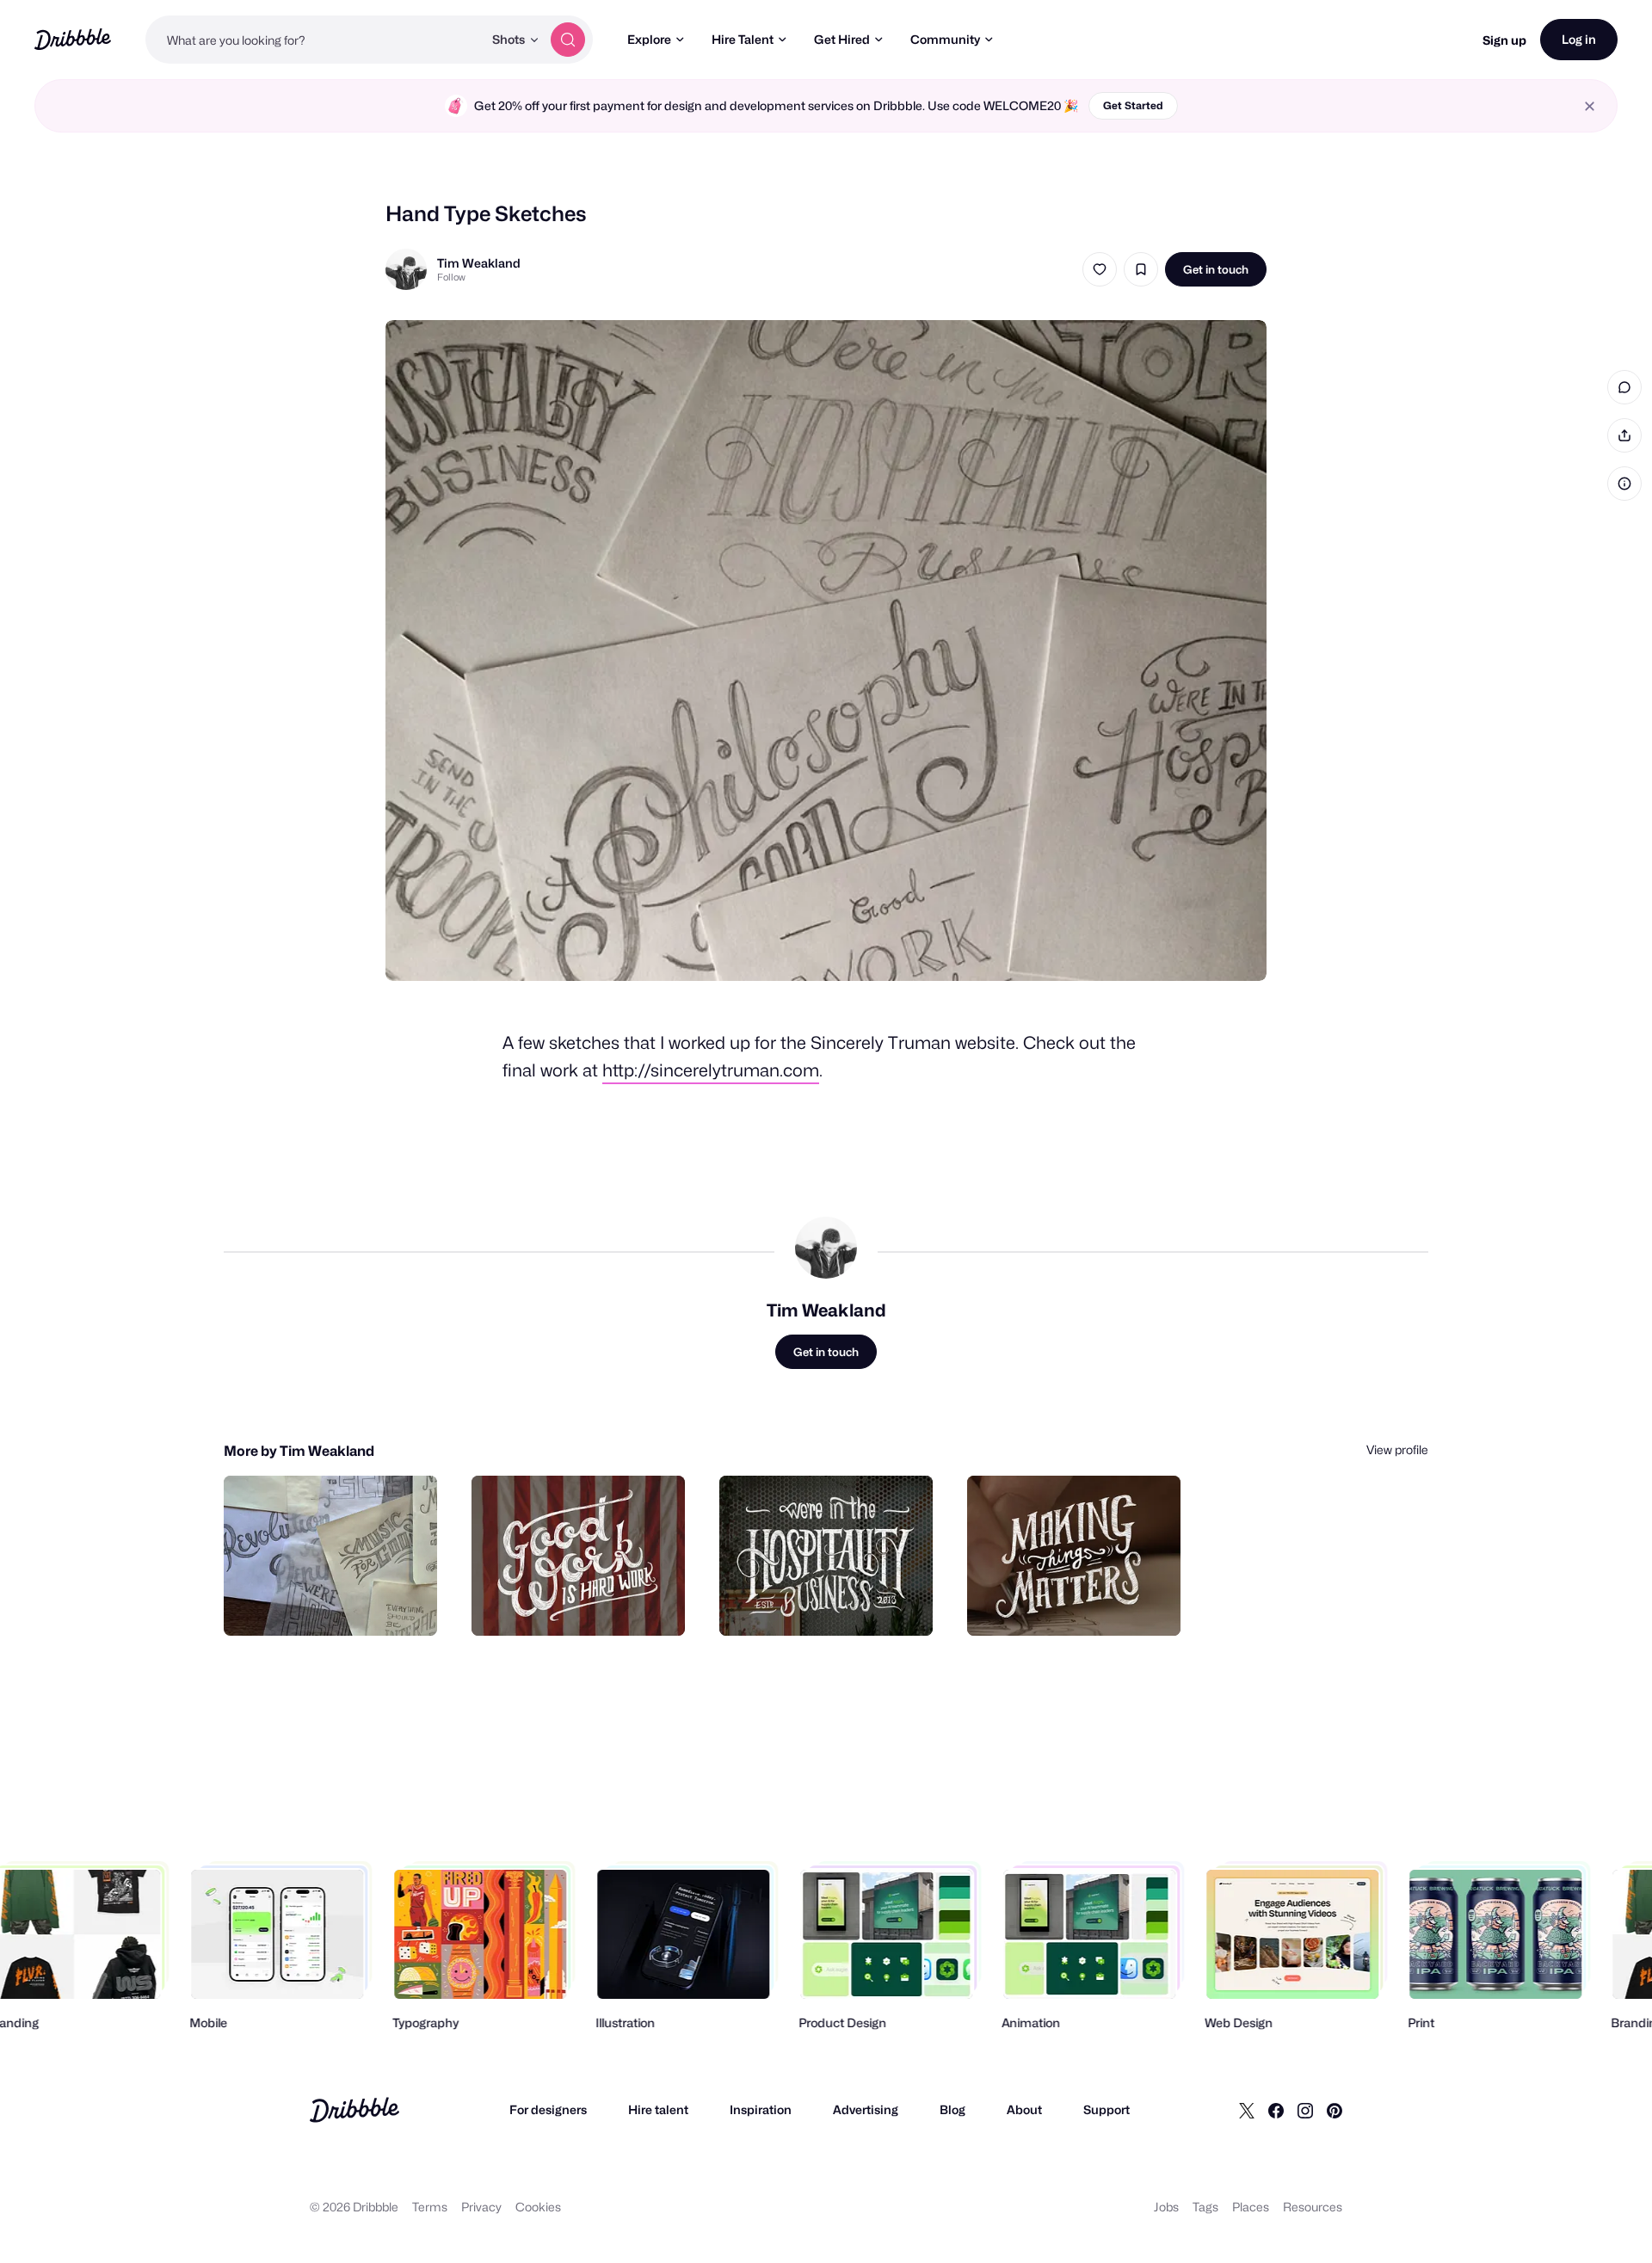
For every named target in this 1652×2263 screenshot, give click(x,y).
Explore (649, 39)
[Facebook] (1276, 2110)
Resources (1313, 2207)
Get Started (1133, 105)
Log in (1579, 39)
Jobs (1166, 2207)
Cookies (538, 2207)
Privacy (481, 2207)
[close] (1590, 106)
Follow (451, 277)
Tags (1205, 2207)
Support (1106, 2109)
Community (945, 39)
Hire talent (658, 2109)
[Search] (568, 40)
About (1024, 2109)
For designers (548, 2109)
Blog (952, 2109)
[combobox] (314, 40)
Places (1251, 2207)
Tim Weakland (479, 263)
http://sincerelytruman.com (711, 1070)
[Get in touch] (336, 1604)
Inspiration (761, 2109)
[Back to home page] (73, 39)
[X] (1247, 2110)
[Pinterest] (1335, 2110)
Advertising (866, 2109)
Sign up (1504, 40)
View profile (1397, 1449)
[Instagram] (1305, 2110)
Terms (430, 2207)
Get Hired (842, 39)
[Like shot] (1100, 269)
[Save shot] (1141, 269)
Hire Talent (743, 39)
